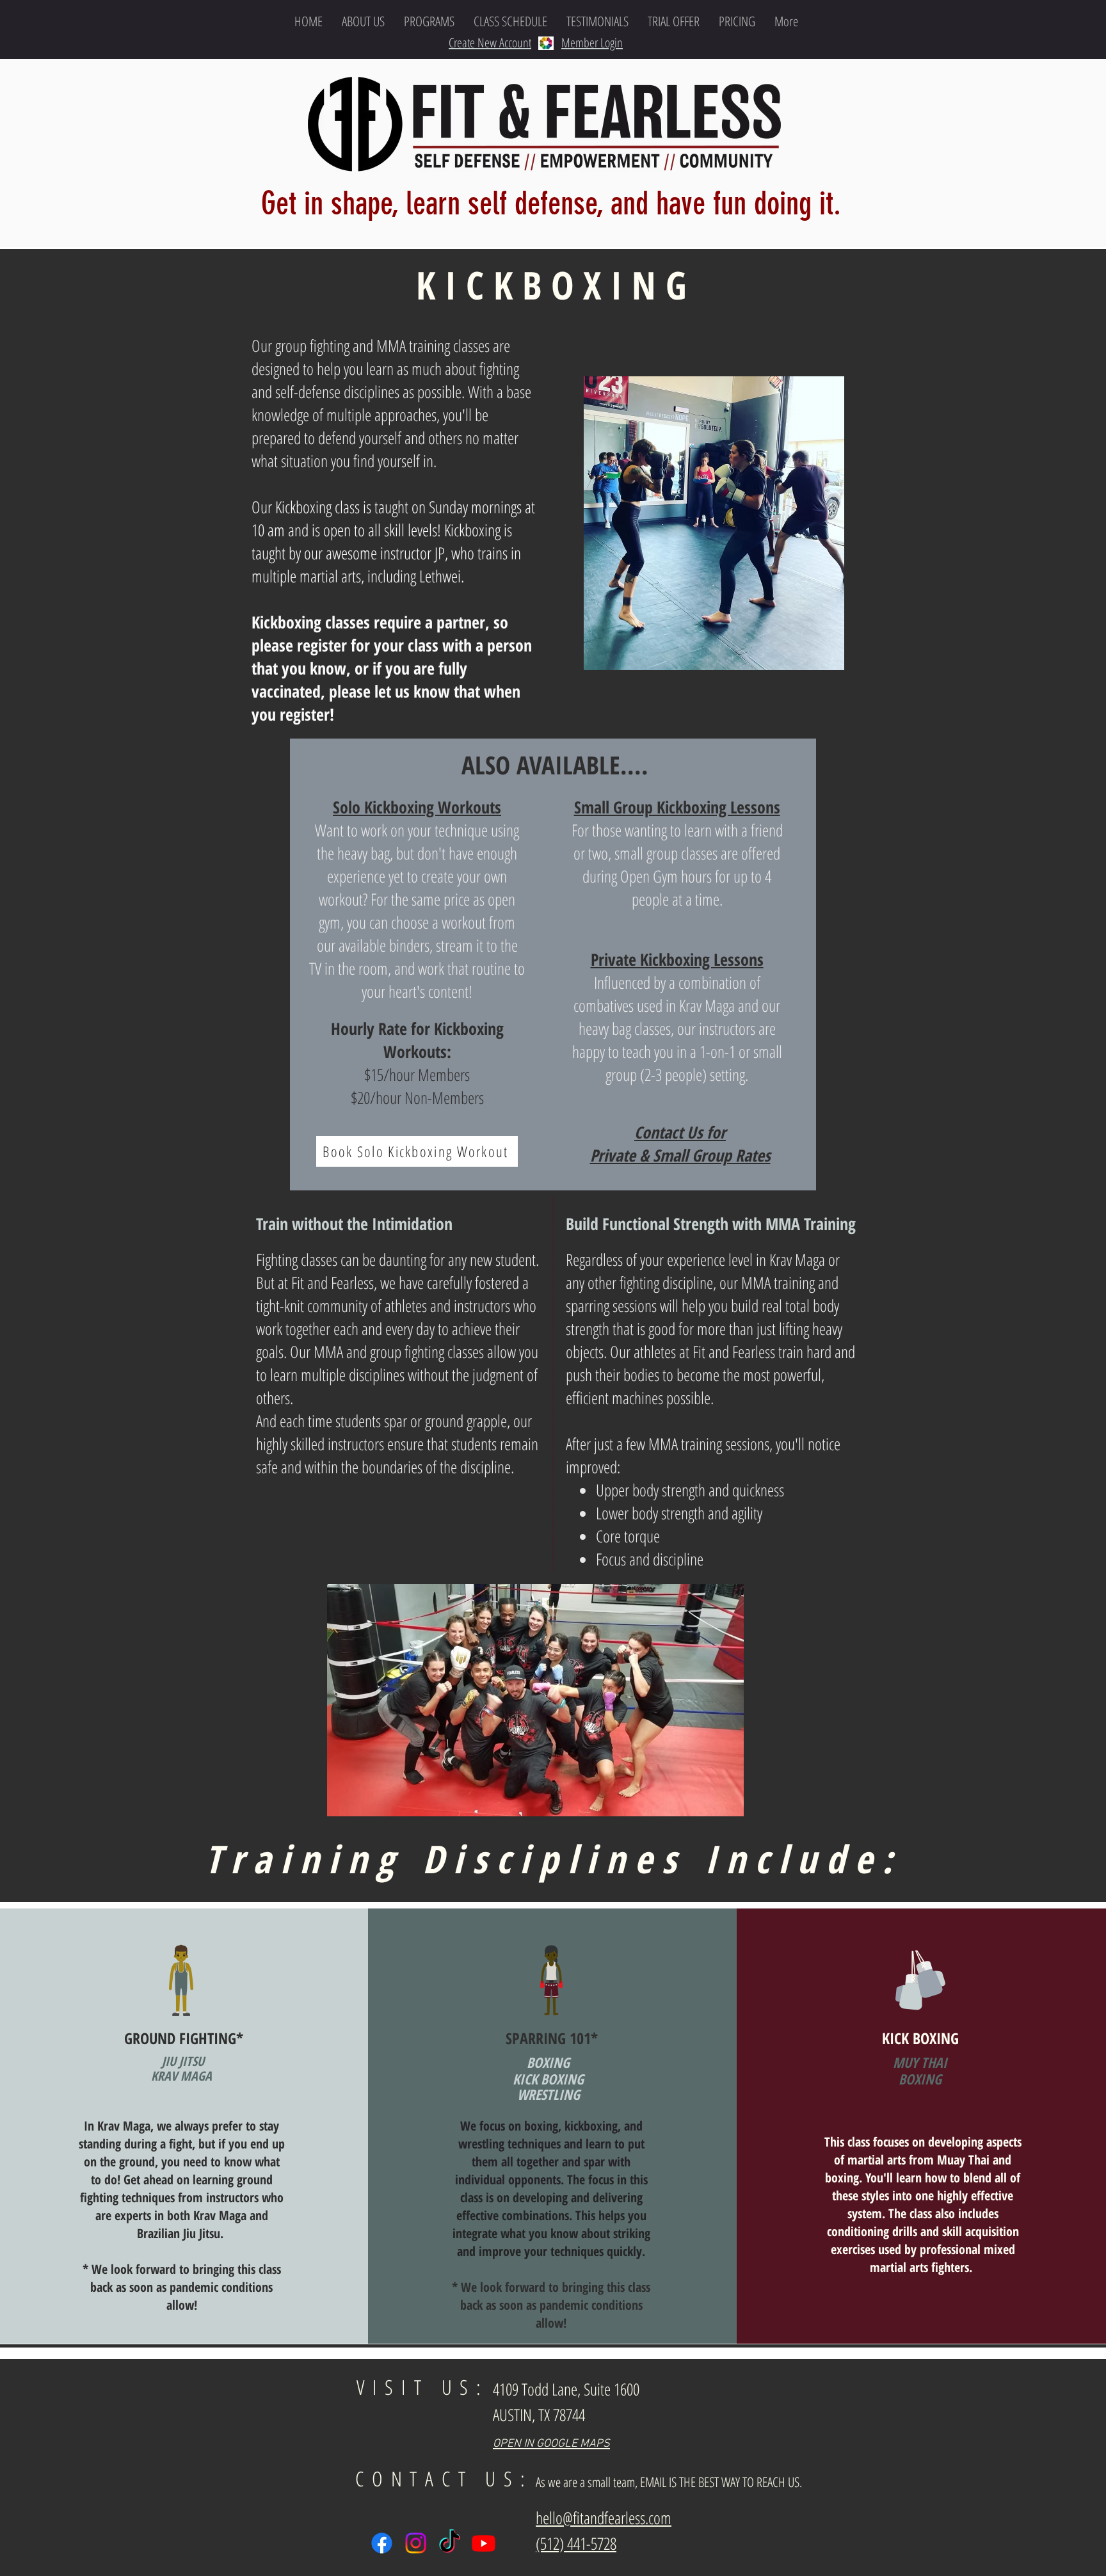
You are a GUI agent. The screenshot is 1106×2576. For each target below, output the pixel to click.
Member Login (592, 43)
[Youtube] (484, 2543)
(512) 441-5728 (576, 2543)
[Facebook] (382, 2543)
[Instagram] (416, 2543)
